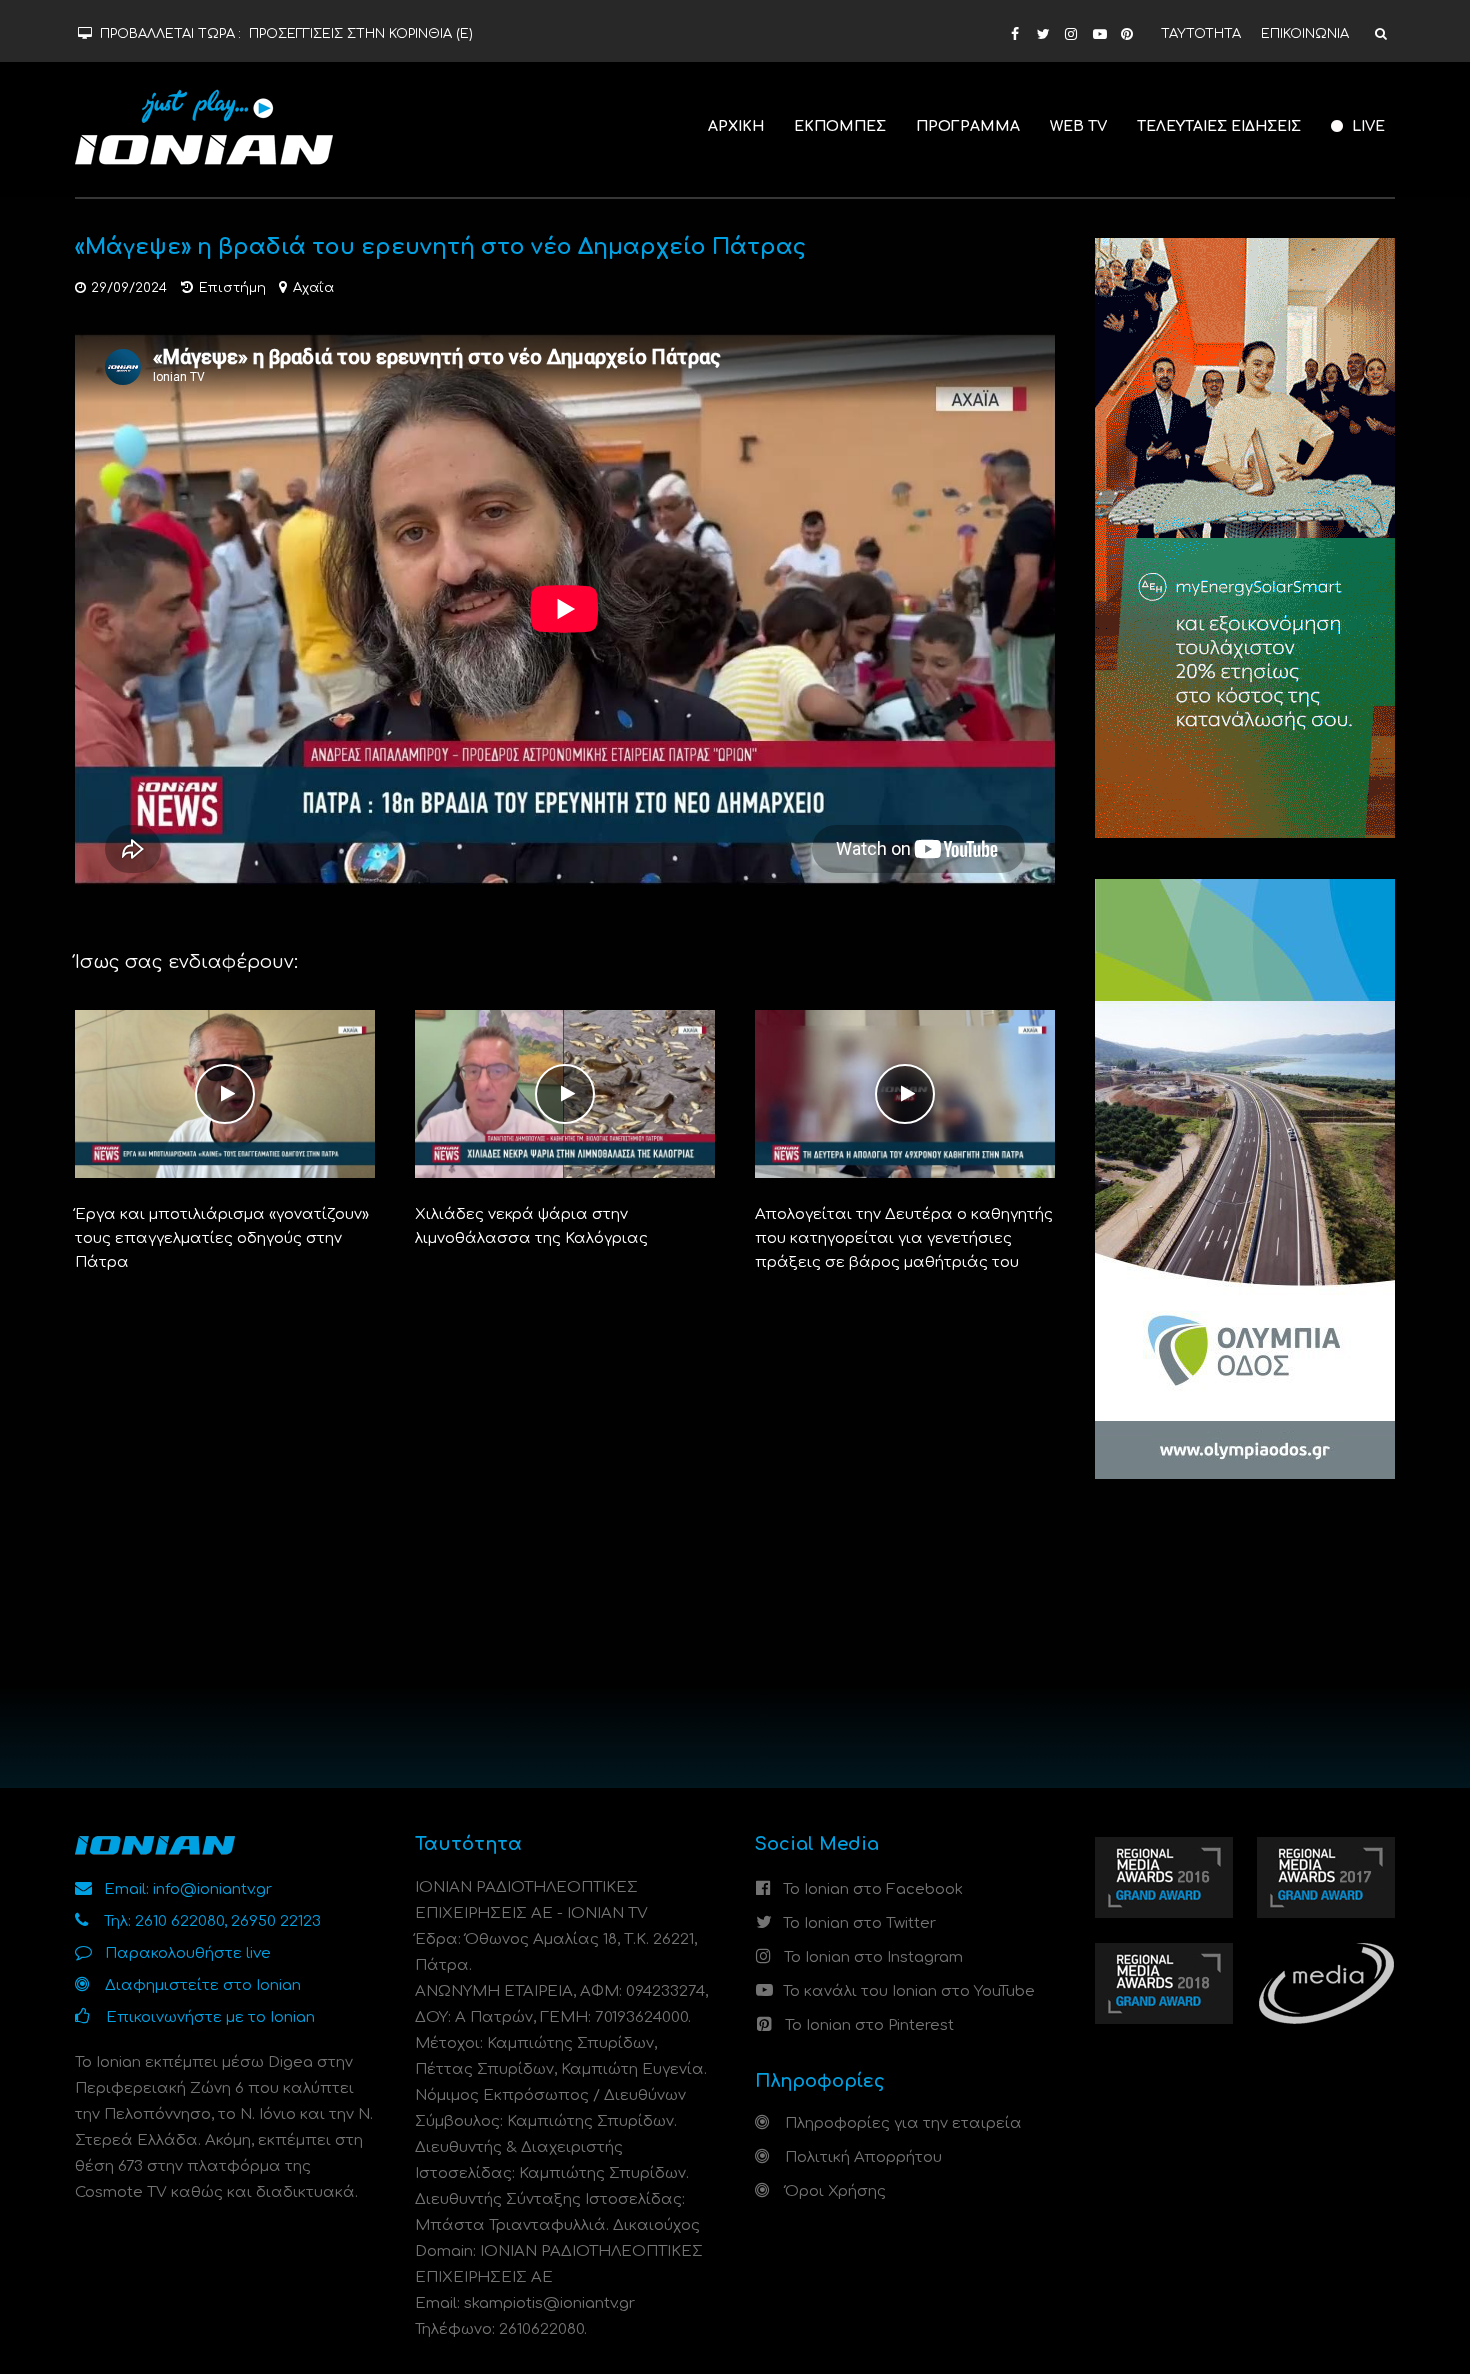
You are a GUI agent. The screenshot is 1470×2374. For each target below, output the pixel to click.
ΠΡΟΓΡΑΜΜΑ (968, 126)
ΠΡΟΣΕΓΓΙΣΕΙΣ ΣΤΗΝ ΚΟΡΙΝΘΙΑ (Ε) (361, 34)
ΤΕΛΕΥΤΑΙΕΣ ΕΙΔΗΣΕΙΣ (1219, 126)
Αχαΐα (313, 288)
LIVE (1366, 126)
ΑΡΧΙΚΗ (736, 126)
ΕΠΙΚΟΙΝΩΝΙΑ (1305, 34)
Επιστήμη (232, 288)
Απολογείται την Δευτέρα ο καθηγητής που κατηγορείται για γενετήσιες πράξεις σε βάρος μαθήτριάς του (904, 1238)
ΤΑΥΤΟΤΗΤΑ (1201, 34)
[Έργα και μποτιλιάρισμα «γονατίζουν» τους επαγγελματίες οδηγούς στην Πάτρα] (225, 1093)
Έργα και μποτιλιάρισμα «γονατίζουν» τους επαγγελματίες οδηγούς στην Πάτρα (222, 1238)
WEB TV (1078, 126)
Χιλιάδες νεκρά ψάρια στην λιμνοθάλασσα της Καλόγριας (531, 1226)
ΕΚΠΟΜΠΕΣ (840, 126)
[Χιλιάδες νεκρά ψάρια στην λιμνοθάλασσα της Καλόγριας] (565, 1093)
